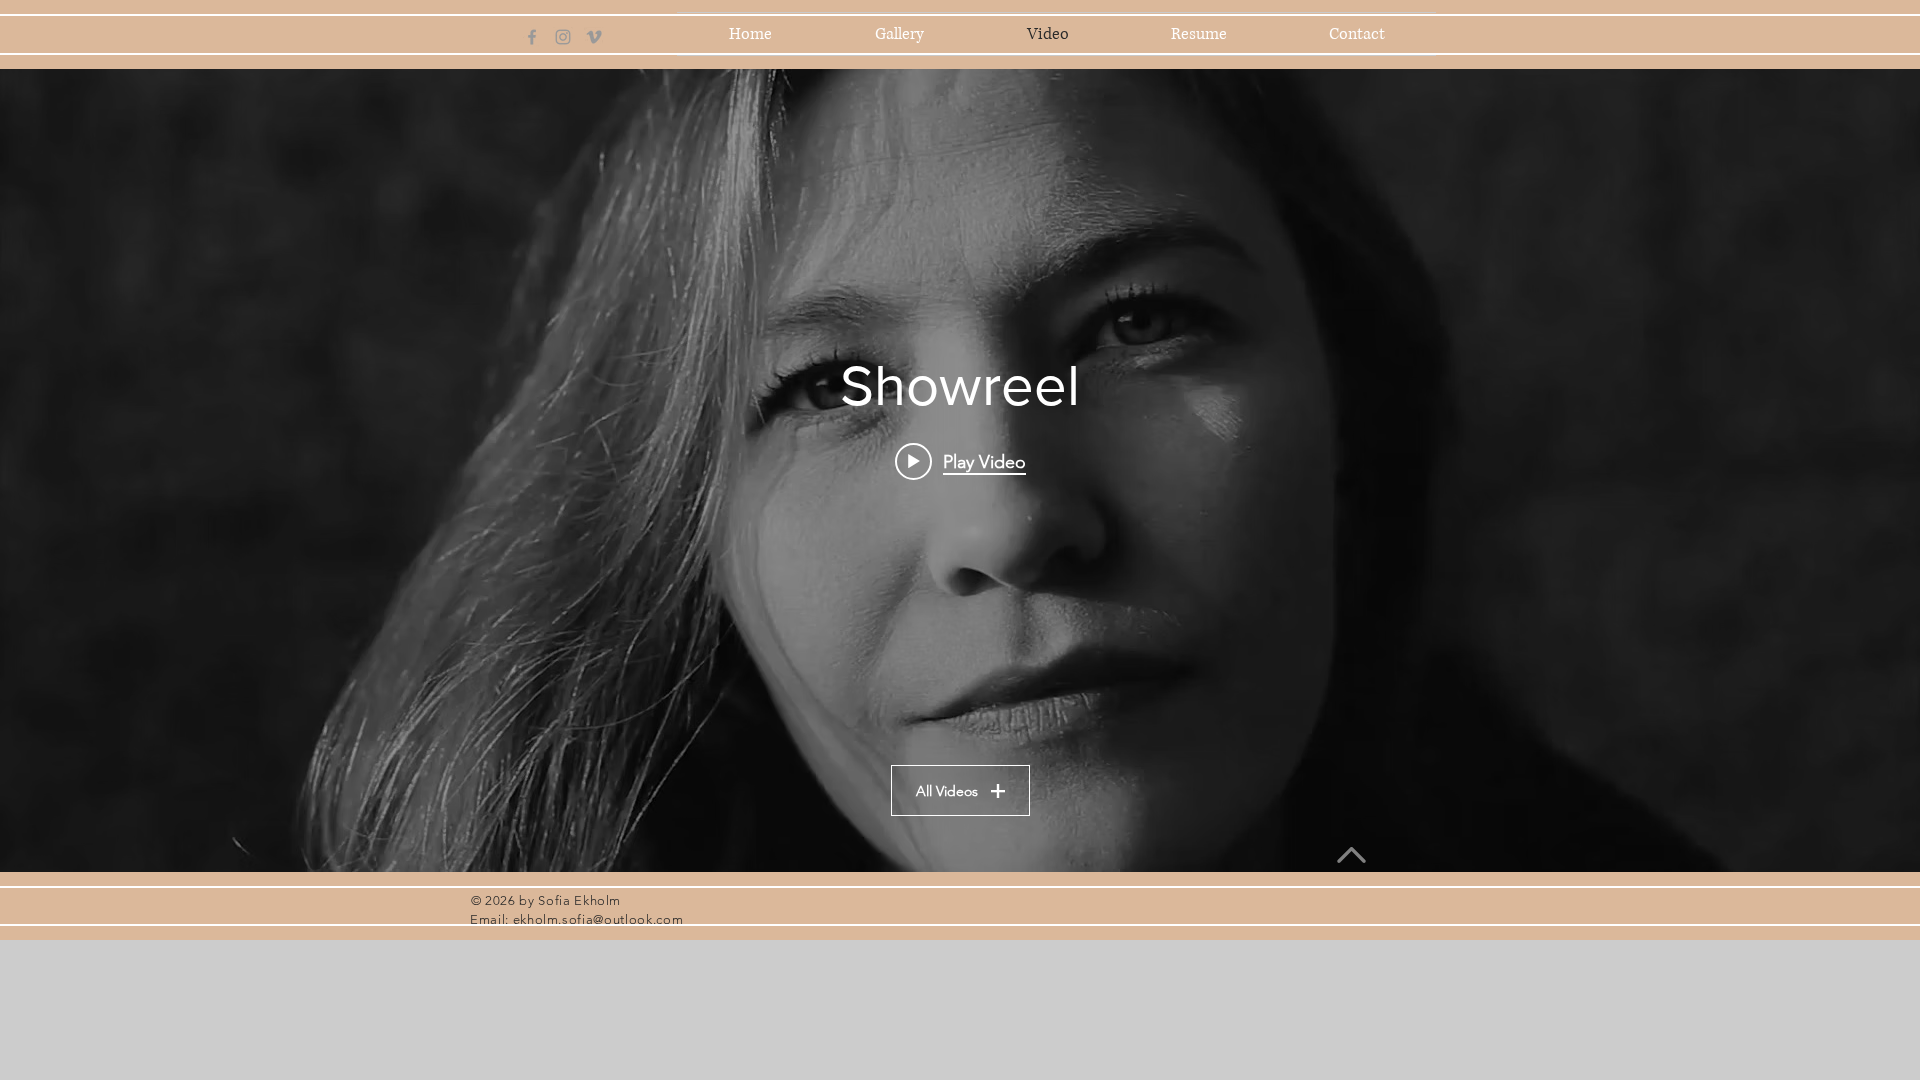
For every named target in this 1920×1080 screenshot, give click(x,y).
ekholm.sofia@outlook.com (598, 919)
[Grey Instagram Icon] (563, 37)
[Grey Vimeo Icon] (594, 37)
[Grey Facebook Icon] (532, 37)
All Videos (947, 791)
